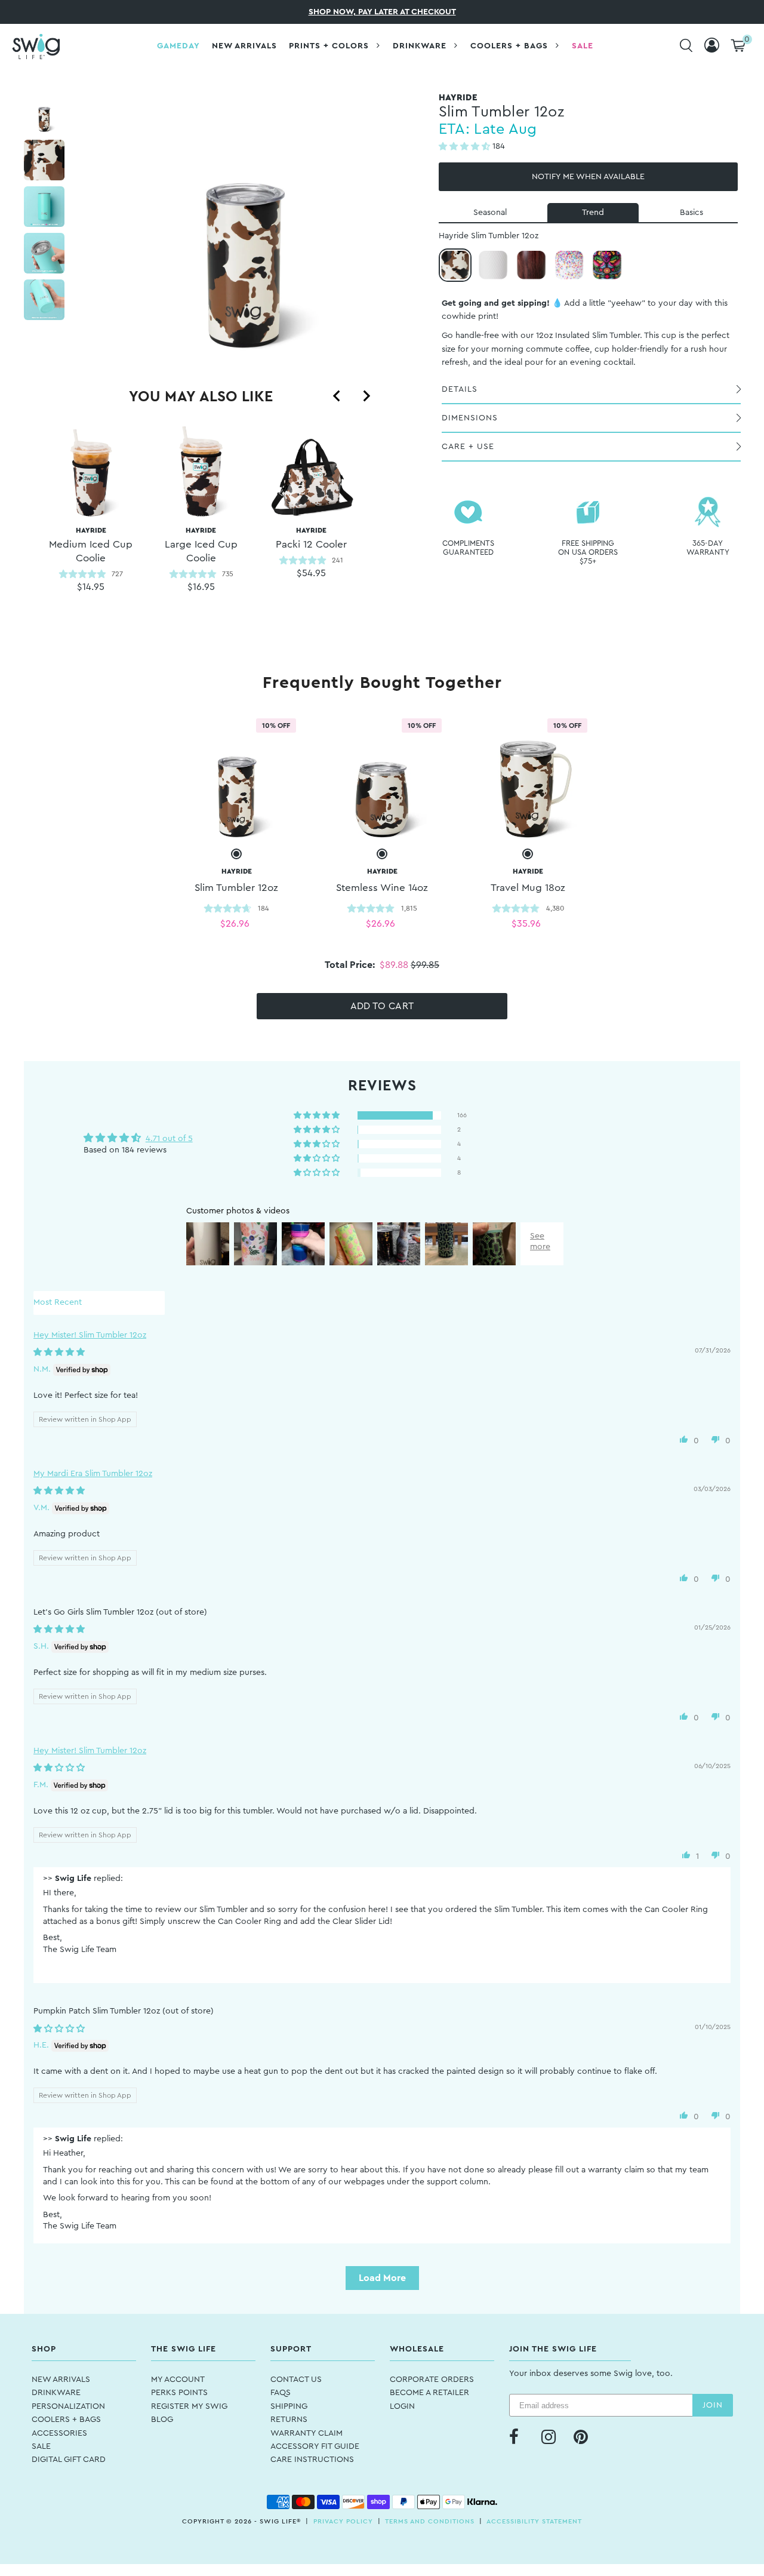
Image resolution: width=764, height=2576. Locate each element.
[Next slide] (366, 396)
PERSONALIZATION (68, 2406)
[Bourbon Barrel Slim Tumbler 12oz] (531, 265)
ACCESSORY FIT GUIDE (315, 2446)
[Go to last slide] (337, 396)
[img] (59, 1352)
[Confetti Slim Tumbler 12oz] (569, 265)
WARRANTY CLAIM (306, 2433)
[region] (201, 523)
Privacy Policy (343, 2521)
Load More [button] (382, 2278)
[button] (466, 147)
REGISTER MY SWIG (189, 2406)
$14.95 (91, 587)
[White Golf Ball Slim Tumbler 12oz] (493, 265)
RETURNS (289, 2420)
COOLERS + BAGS (66, 2420)
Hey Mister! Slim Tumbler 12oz (90, 1335)
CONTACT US (296, 2380)
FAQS (281, 2393)
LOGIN (402, 2406)
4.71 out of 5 (169, 1139)
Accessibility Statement (534, 2521)
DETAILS (460, 389)
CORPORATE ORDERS (432, 2380)
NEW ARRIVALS (61, 2380)
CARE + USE (468, 447)
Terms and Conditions (430, 2521)
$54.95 (311, 573)
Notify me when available (588, 177)
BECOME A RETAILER (429, 2393)
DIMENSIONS (470, 418)
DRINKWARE (56, 2393)
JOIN (713, 2405)
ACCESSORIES (59, 2433)
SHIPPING (289, 2406)
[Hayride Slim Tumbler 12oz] (455, 265)
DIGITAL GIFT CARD (69, 2460)
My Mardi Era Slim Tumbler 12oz (93, 1474)
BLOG (162, 2420)
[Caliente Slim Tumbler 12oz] (607, 265)
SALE (41, 2446)
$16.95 (201, 587)
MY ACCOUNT (178, 2380)
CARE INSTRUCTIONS (312, 2460)
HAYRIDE (91, 545)
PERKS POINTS (179, 2393)
